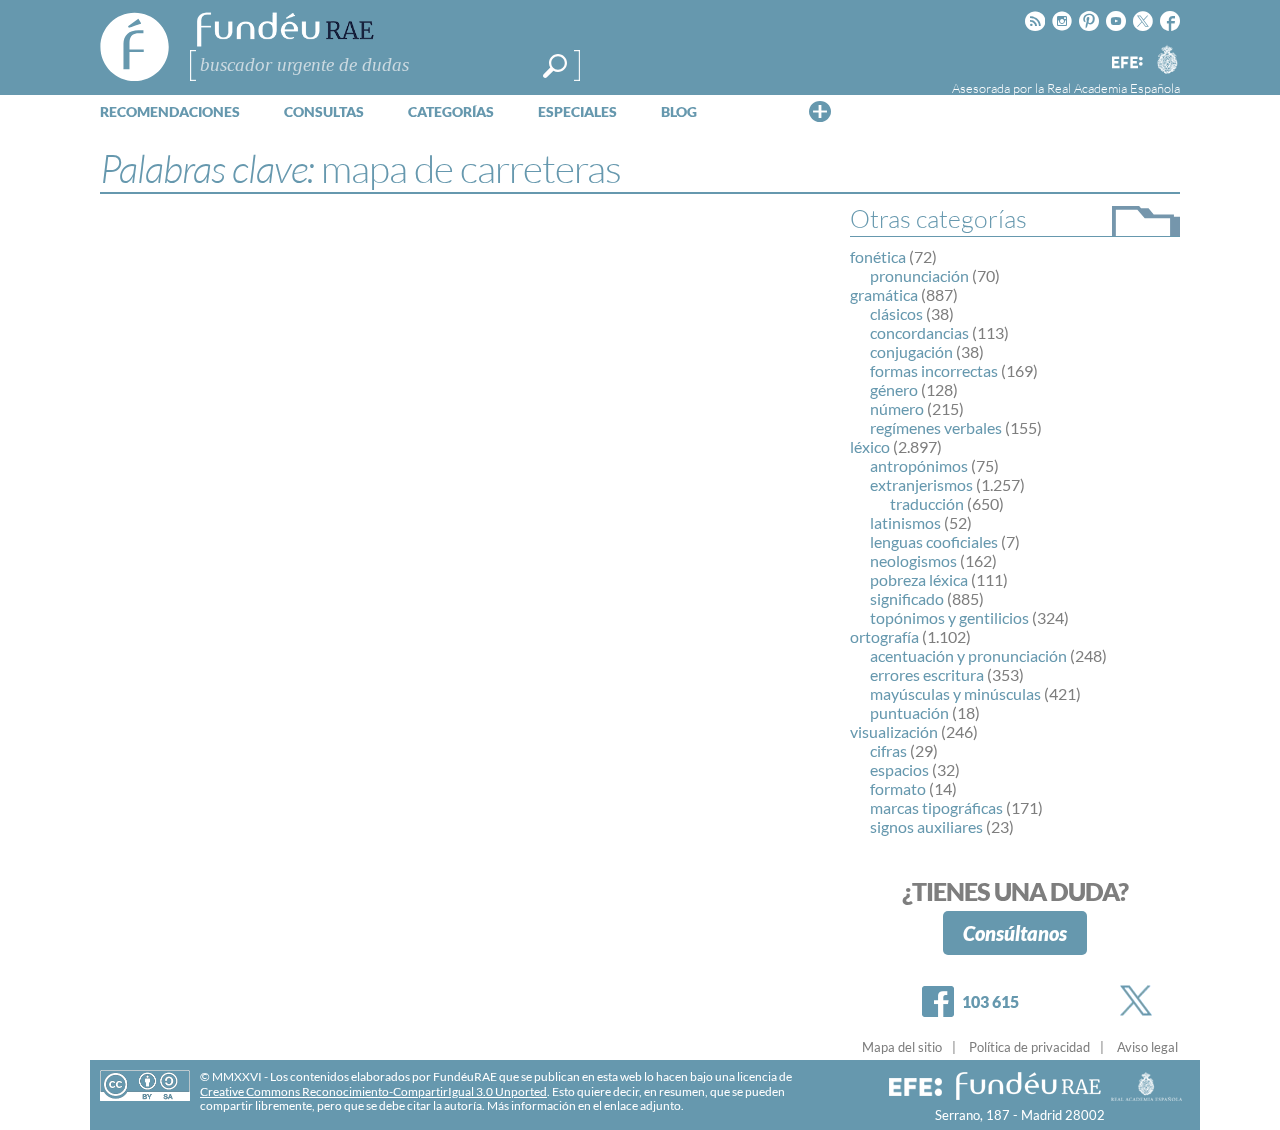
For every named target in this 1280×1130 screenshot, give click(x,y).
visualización (894, 731)
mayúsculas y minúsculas (955, 693)
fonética (878, 256)
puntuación (909, 712)
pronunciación (919, 275)
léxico (870, 446)
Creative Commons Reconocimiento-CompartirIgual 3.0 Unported (373, 1091)
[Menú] (820, 111)
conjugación (911, 351)
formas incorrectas (934, 370)
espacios (899, 769)
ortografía (884, 636)
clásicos (896, 313)
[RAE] (1167, 59)
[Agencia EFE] (1126, 63)
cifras (888, 750)
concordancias (919, 332)
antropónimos (919, 465)
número (897, 408)
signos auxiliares (926, 826)
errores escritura (927, 674)
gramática (884, 294)
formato (898, 788)
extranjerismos (921, 484)
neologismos (913, 560)
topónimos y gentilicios (949, 617)
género (894, 389)
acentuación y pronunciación (968, 655)
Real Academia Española (1113, 88)
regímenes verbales (936, 427)
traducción (927, 503)
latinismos (905, 522)
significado (907, 598)
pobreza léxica (919, 579)
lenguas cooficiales (934, 541)
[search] (555, 66)
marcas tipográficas (936, 807)
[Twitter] (1140, 1000)
